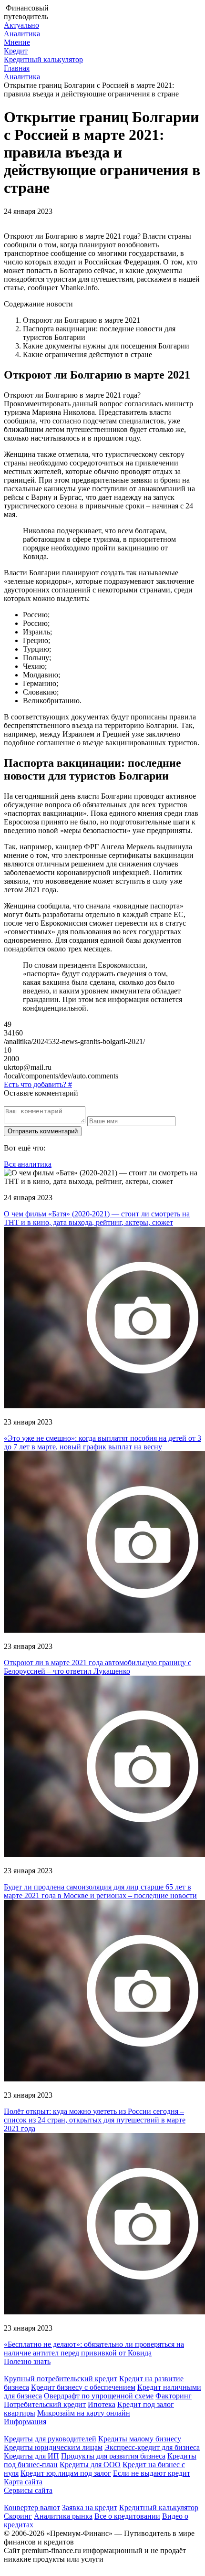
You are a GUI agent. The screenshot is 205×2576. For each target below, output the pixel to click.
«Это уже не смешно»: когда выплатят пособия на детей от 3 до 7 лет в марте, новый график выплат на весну (102, 1442)
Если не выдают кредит (152, 2473)
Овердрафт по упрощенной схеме (99, 2396)
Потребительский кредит (45, 2404)
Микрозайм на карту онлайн (84, 2413)
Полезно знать (27, 2361)
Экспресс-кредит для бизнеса (152, 2447)
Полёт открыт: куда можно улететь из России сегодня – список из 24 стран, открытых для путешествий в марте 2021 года (95, 2120)
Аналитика (22, 34)
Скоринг (18, 2516)
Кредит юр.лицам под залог (66, 2473)
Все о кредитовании (127, 2516)
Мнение (17, 42)
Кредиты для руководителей (50, 2439)
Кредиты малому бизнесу (140, 2439)
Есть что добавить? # (38, 1084)
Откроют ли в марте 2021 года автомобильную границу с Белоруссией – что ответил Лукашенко (97, 1667)
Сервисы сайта (28, 2490)
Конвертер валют (32, 2507)
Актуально (21, 25)
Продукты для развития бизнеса (113, 2456)
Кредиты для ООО (90, 2465)
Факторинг (174, 2396)
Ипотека (102, 2404)
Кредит (16, 51)
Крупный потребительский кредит (61, 2379)
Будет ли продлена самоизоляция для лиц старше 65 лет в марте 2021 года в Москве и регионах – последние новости (100, 1891)
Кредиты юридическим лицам (53, 2447)
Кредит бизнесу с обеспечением (83, 2387)
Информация (25, 2422)
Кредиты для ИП (31, 2456)
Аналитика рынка (63, 2516)
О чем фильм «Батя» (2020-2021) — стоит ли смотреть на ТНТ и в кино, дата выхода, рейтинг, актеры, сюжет (97, 1218)
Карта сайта (23, 2482)
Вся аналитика (28, 1164)
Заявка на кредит (90, 2507)
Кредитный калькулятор (43, 59)
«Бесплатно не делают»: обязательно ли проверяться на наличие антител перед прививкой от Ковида (94, 2349)
